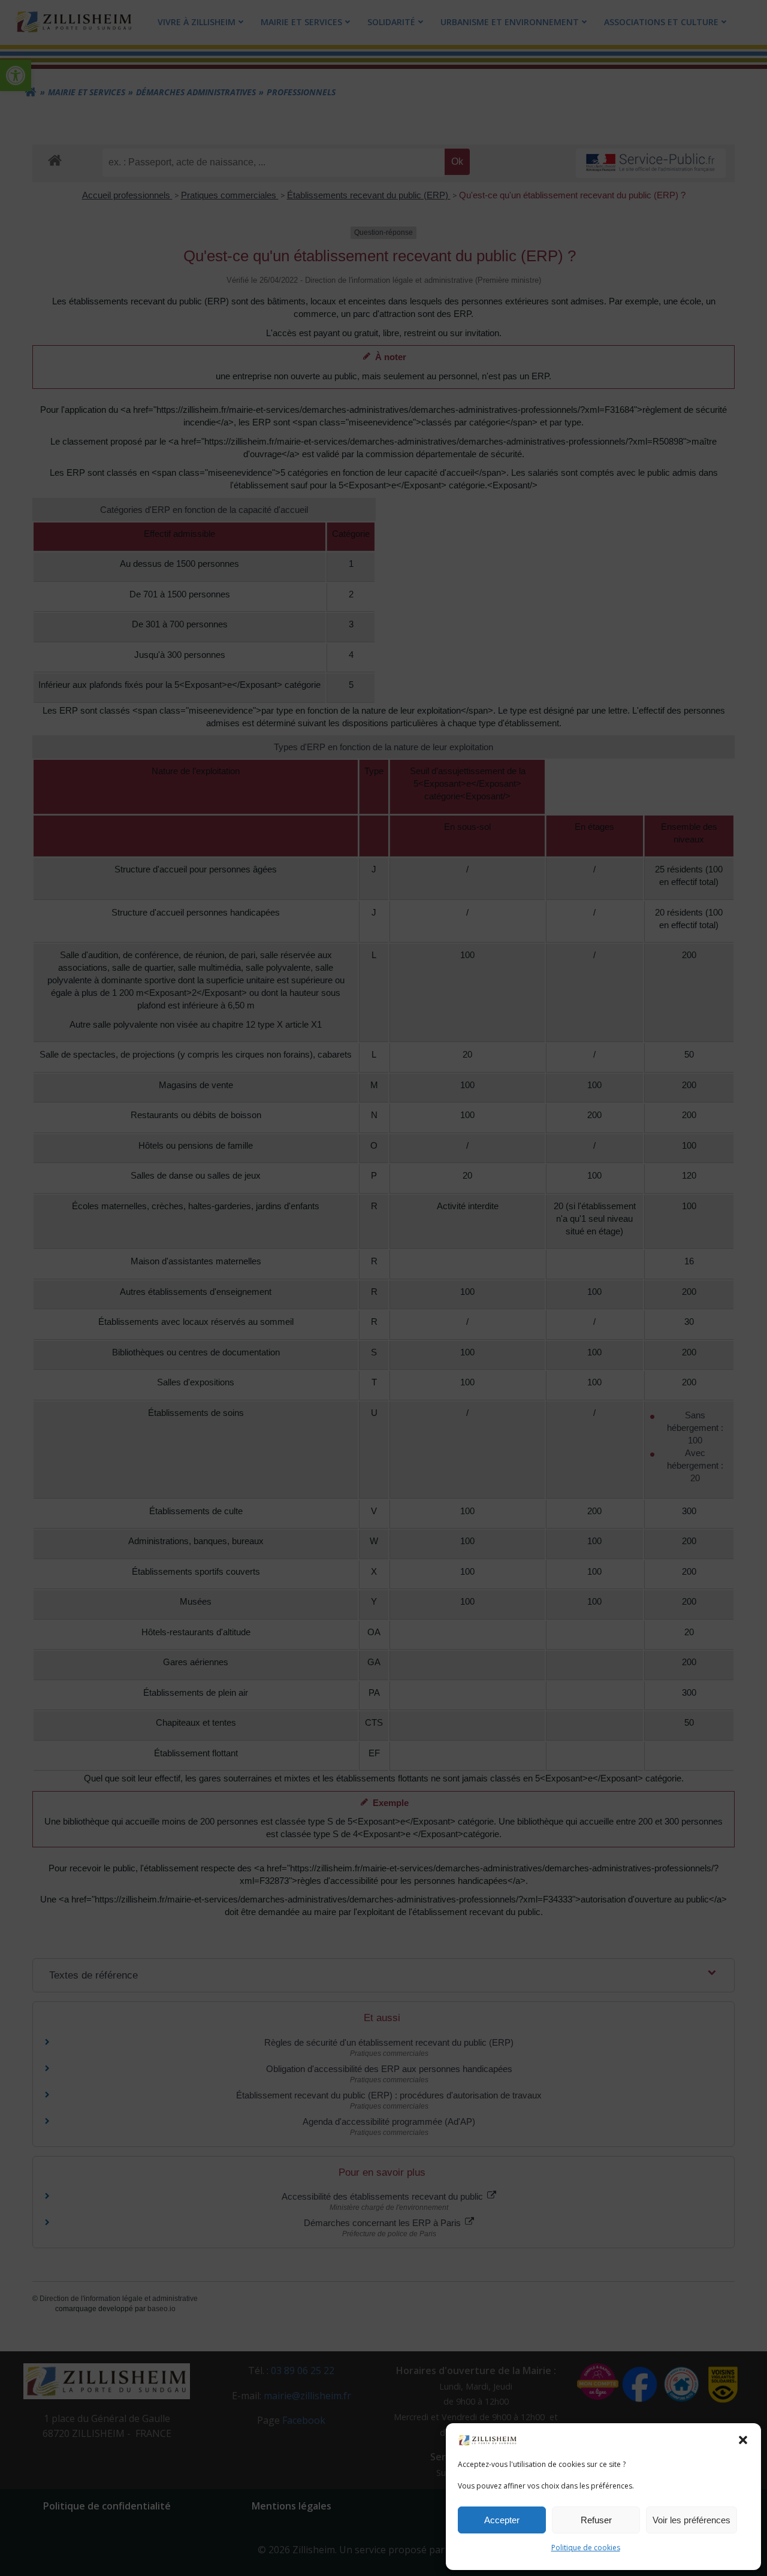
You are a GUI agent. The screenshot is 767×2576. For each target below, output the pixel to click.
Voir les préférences (691, 2520)
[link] (488, 2439)
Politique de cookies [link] (586, 2548)
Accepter (502, 2520)
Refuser (596, 2520)
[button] (743, 2440)
